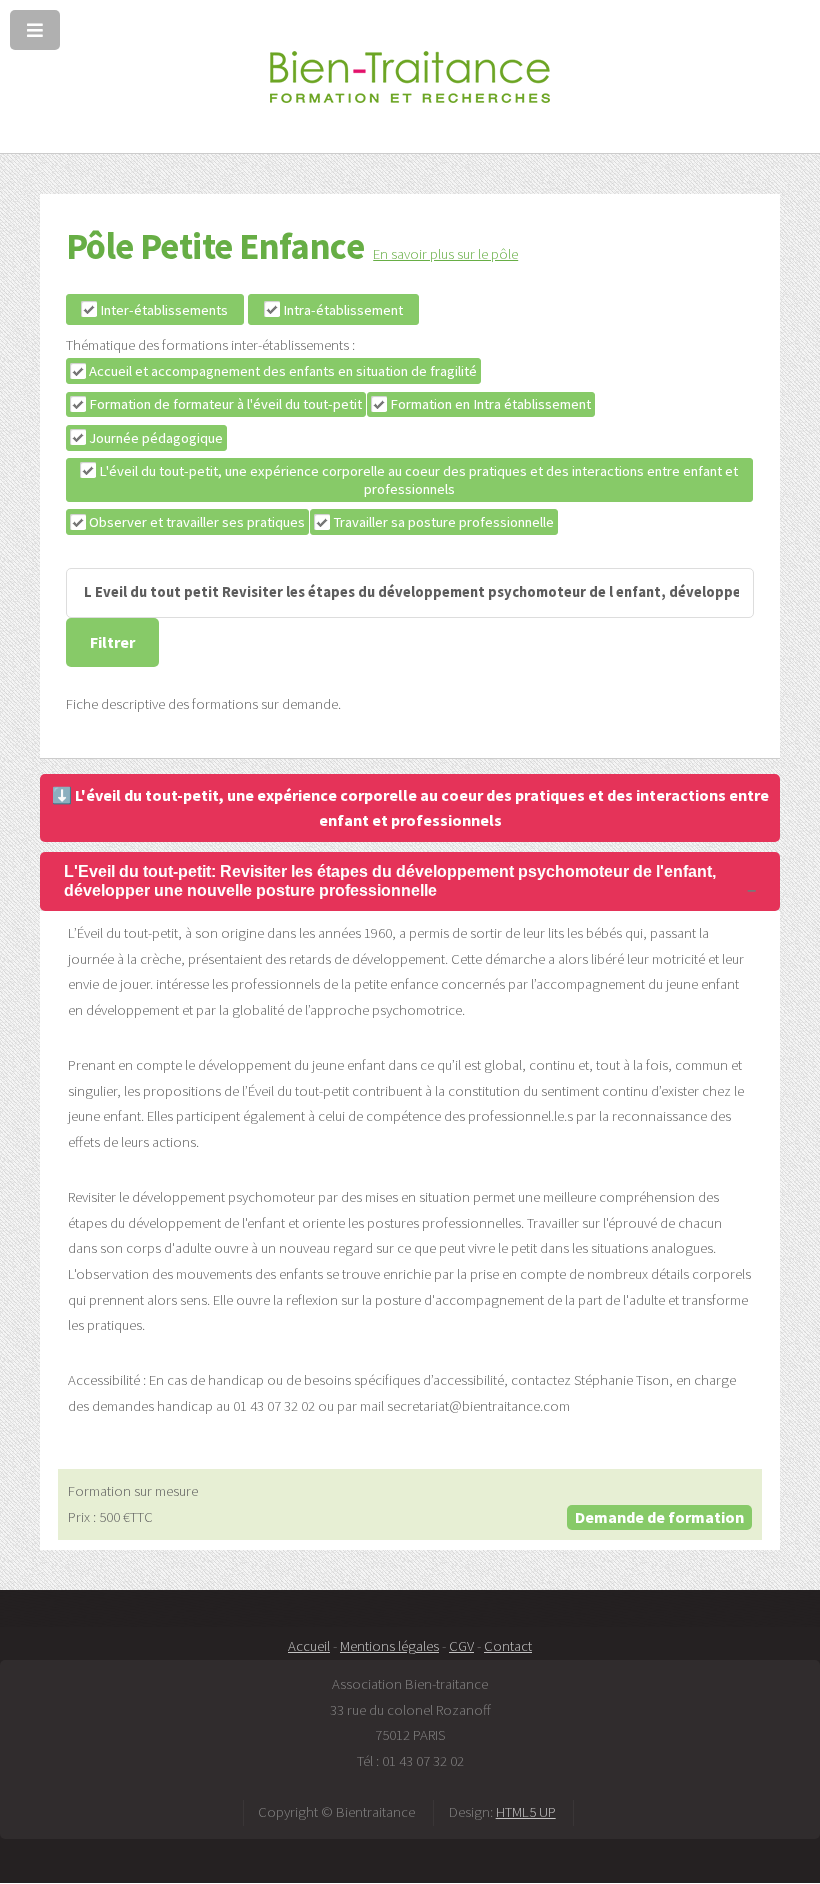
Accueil (309, 1646)
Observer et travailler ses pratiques (197, 522)
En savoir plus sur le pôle (445, 254)
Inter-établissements (164, 310)
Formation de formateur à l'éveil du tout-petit (225, 404)
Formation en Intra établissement (490, 404)
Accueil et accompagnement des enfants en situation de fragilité (283, 371)
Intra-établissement (343, 310)
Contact (508, 1646)
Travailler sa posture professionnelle (443, 522)
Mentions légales (389, 1646)
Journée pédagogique (156, 438)
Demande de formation (659, 1517)
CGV (461, 1646)
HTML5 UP (526, 1812)
